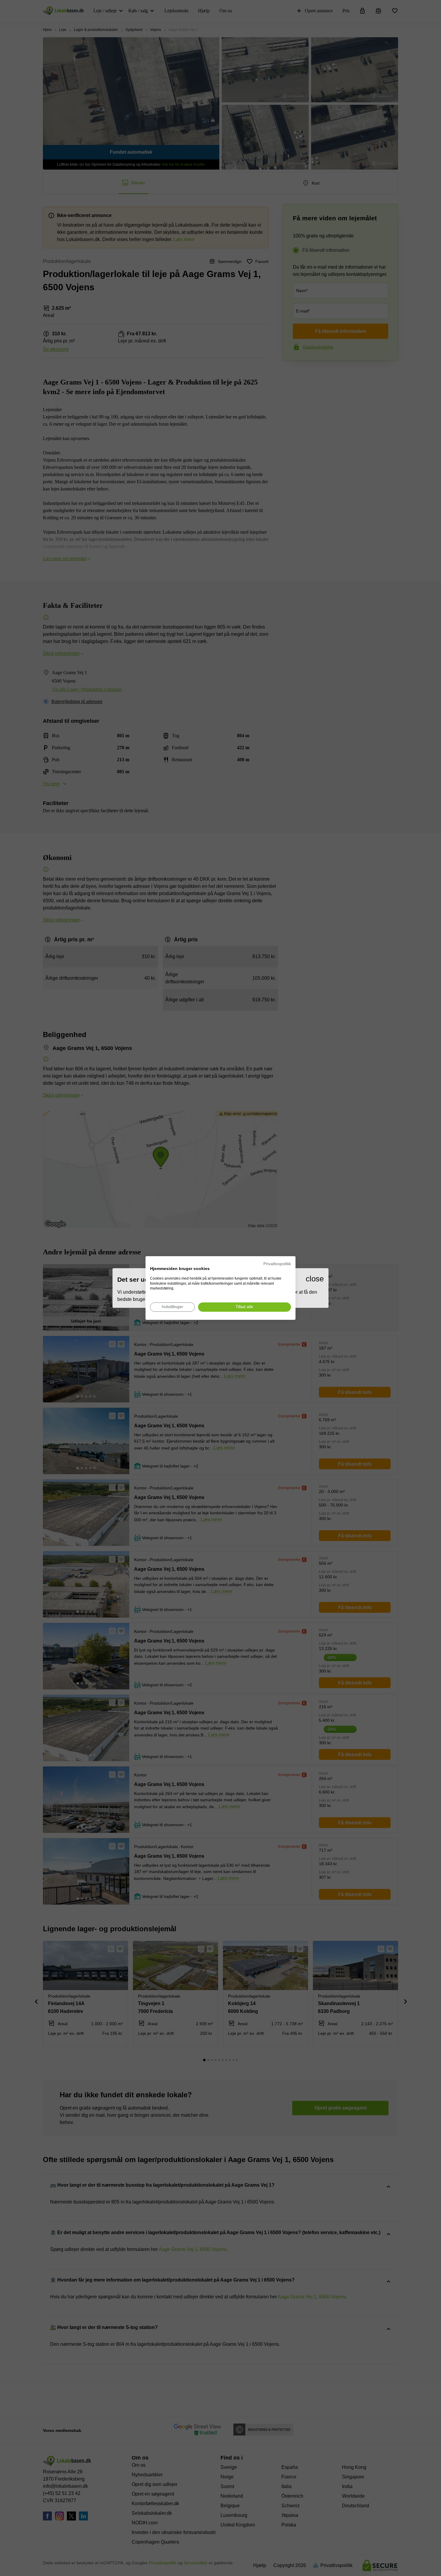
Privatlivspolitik (277, 1264)
